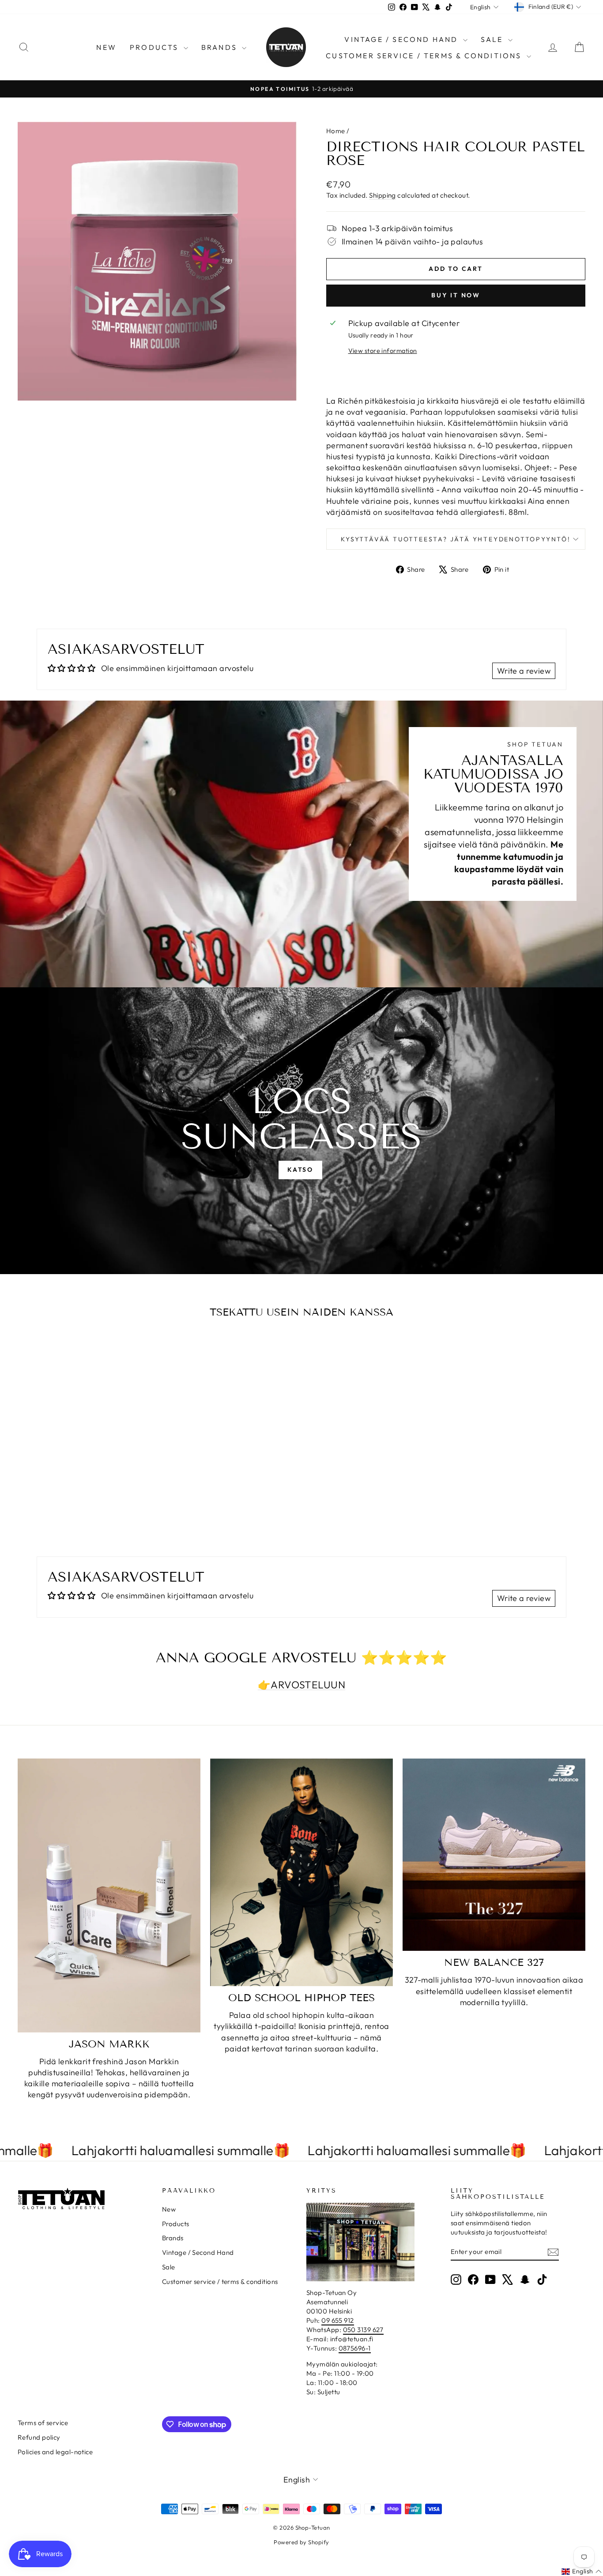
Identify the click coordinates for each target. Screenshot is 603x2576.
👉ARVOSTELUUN (301, 1685)
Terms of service (43, 2423)
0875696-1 (355, 2348)
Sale (493, 39)
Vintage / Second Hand (402, 39)
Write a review (524, 671)
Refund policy (39, 2437)
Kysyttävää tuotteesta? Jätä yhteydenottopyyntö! (456, 539)
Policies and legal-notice (55, 2452)
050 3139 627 (363, 2330)
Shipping (383, 195)
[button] (582, 2572)
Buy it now (456, 295)
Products (156, 47)
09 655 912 (338, 2320)
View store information (383, 351)
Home (336, 131)
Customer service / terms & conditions (425, 56)
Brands (220, 47)
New (106, 47)
